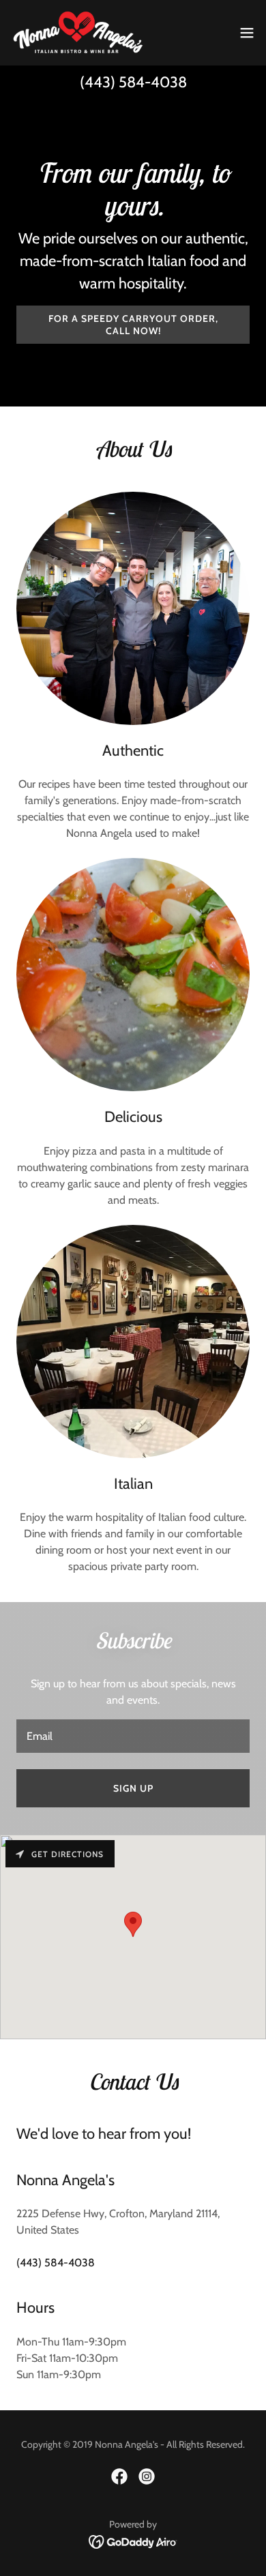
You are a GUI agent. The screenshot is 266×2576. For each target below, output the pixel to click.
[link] (78, 33)
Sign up (133, 1788)
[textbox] (133, 1736)
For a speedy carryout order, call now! (133, 325)
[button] (247, 33)
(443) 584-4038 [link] (133, 82)
